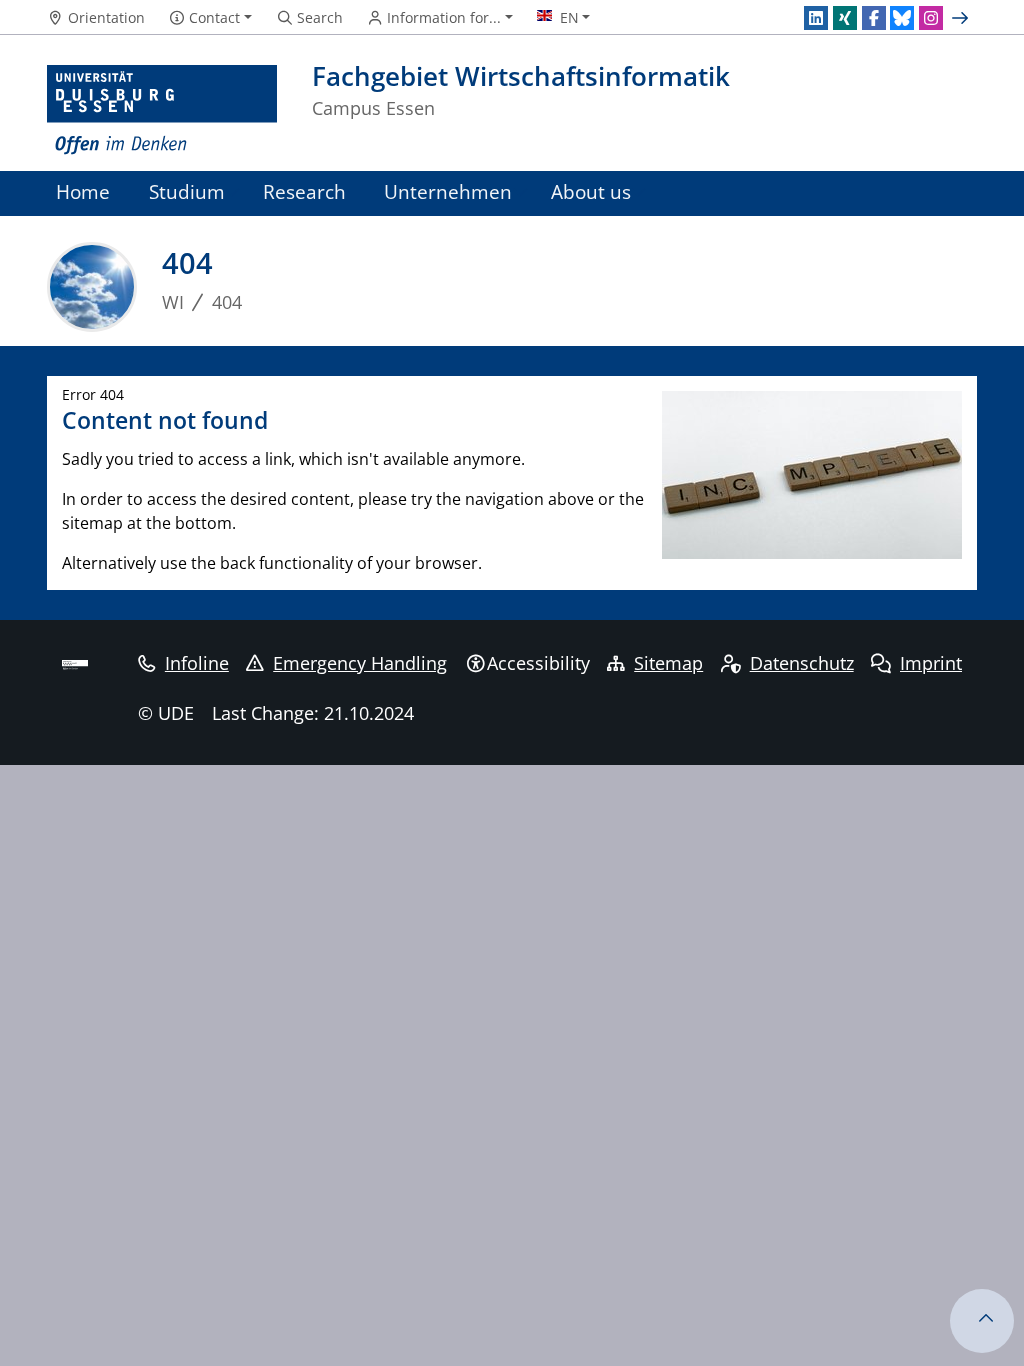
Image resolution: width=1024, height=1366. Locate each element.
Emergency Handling (360, 663)
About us (591, 191)
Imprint (931, 663)
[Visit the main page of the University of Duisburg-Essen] (162, 110)
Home (83, 191)
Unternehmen (448, 191)
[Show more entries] (962, 18)
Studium (187, 191)
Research (304, 191)
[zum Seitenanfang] (982, 1321)
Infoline (197, 663)
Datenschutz (802, 663)
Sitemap (668, 663)
